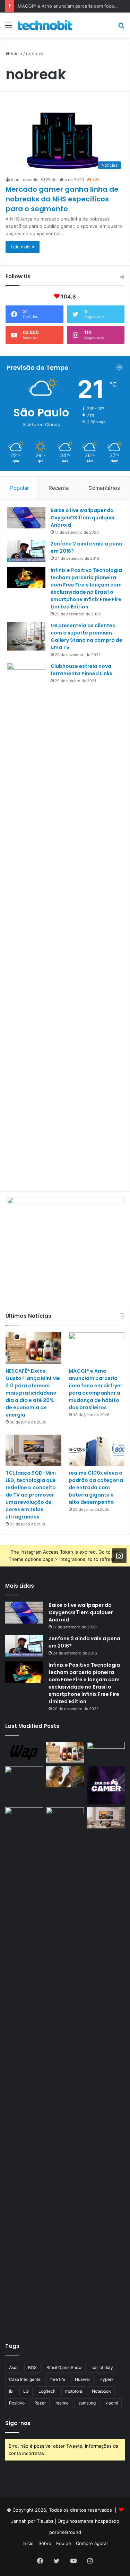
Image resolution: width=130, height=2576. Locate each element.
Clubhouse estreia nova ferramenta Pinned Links (81, 670)
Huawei (82, 2379)
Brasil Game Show (64, 2367)
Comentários (104, 488)
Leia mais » (23, 247)
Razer (40, 2403)
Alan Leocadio (25, 180)
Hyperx (106, 2379)
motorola (74, 2391)
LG (26, 2391)
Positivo (17, 2403)
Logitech (47, 2391)
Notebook (101, 2391)
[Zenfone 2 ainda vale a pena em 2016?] (26, 551)
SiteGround (69, 2532)
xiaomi (112, 2403)
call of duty (102, 2367)
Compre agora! (92, 2543)
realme (62, 2403)
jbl (11, 2391)
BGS (32, 2367)
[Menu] (9, 28)
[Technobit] (45, 25)
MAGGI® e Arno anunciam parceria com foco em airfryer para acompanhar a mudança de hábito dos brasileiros (96, 1389)
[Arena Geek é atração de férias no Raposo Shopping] (24, 1777)
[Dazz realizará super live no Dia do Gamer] (106, 1785)
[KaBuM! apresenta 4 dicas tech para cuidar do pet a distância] (24, 1818)
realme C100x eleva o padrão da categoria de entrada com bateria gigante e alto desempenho (96, 1488)
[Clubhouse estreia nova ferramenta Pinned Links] (26, 924)
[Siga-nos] (119, 1556)
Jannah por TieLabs (32, 2521)
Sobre (45, 2543)
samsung (87, 2403)
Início (16, 54)
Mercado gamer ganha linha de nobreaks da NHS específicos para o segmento (62, 199)
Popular (20, 488)
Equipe (64, 2543)
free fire (58, 2379)
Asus (14, 2367)
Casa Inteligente (25, 2379)
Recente (59, 488)
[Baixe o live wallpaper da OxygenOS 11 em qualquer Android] (26, 518)
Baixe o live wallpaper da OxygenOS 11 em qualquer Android (83, 518)
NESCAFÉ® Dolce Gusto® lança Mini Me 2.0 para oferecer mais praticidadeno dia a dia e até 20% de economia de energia (33, 1393)
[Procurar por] (121, 28)
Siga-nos (18, 2423)
